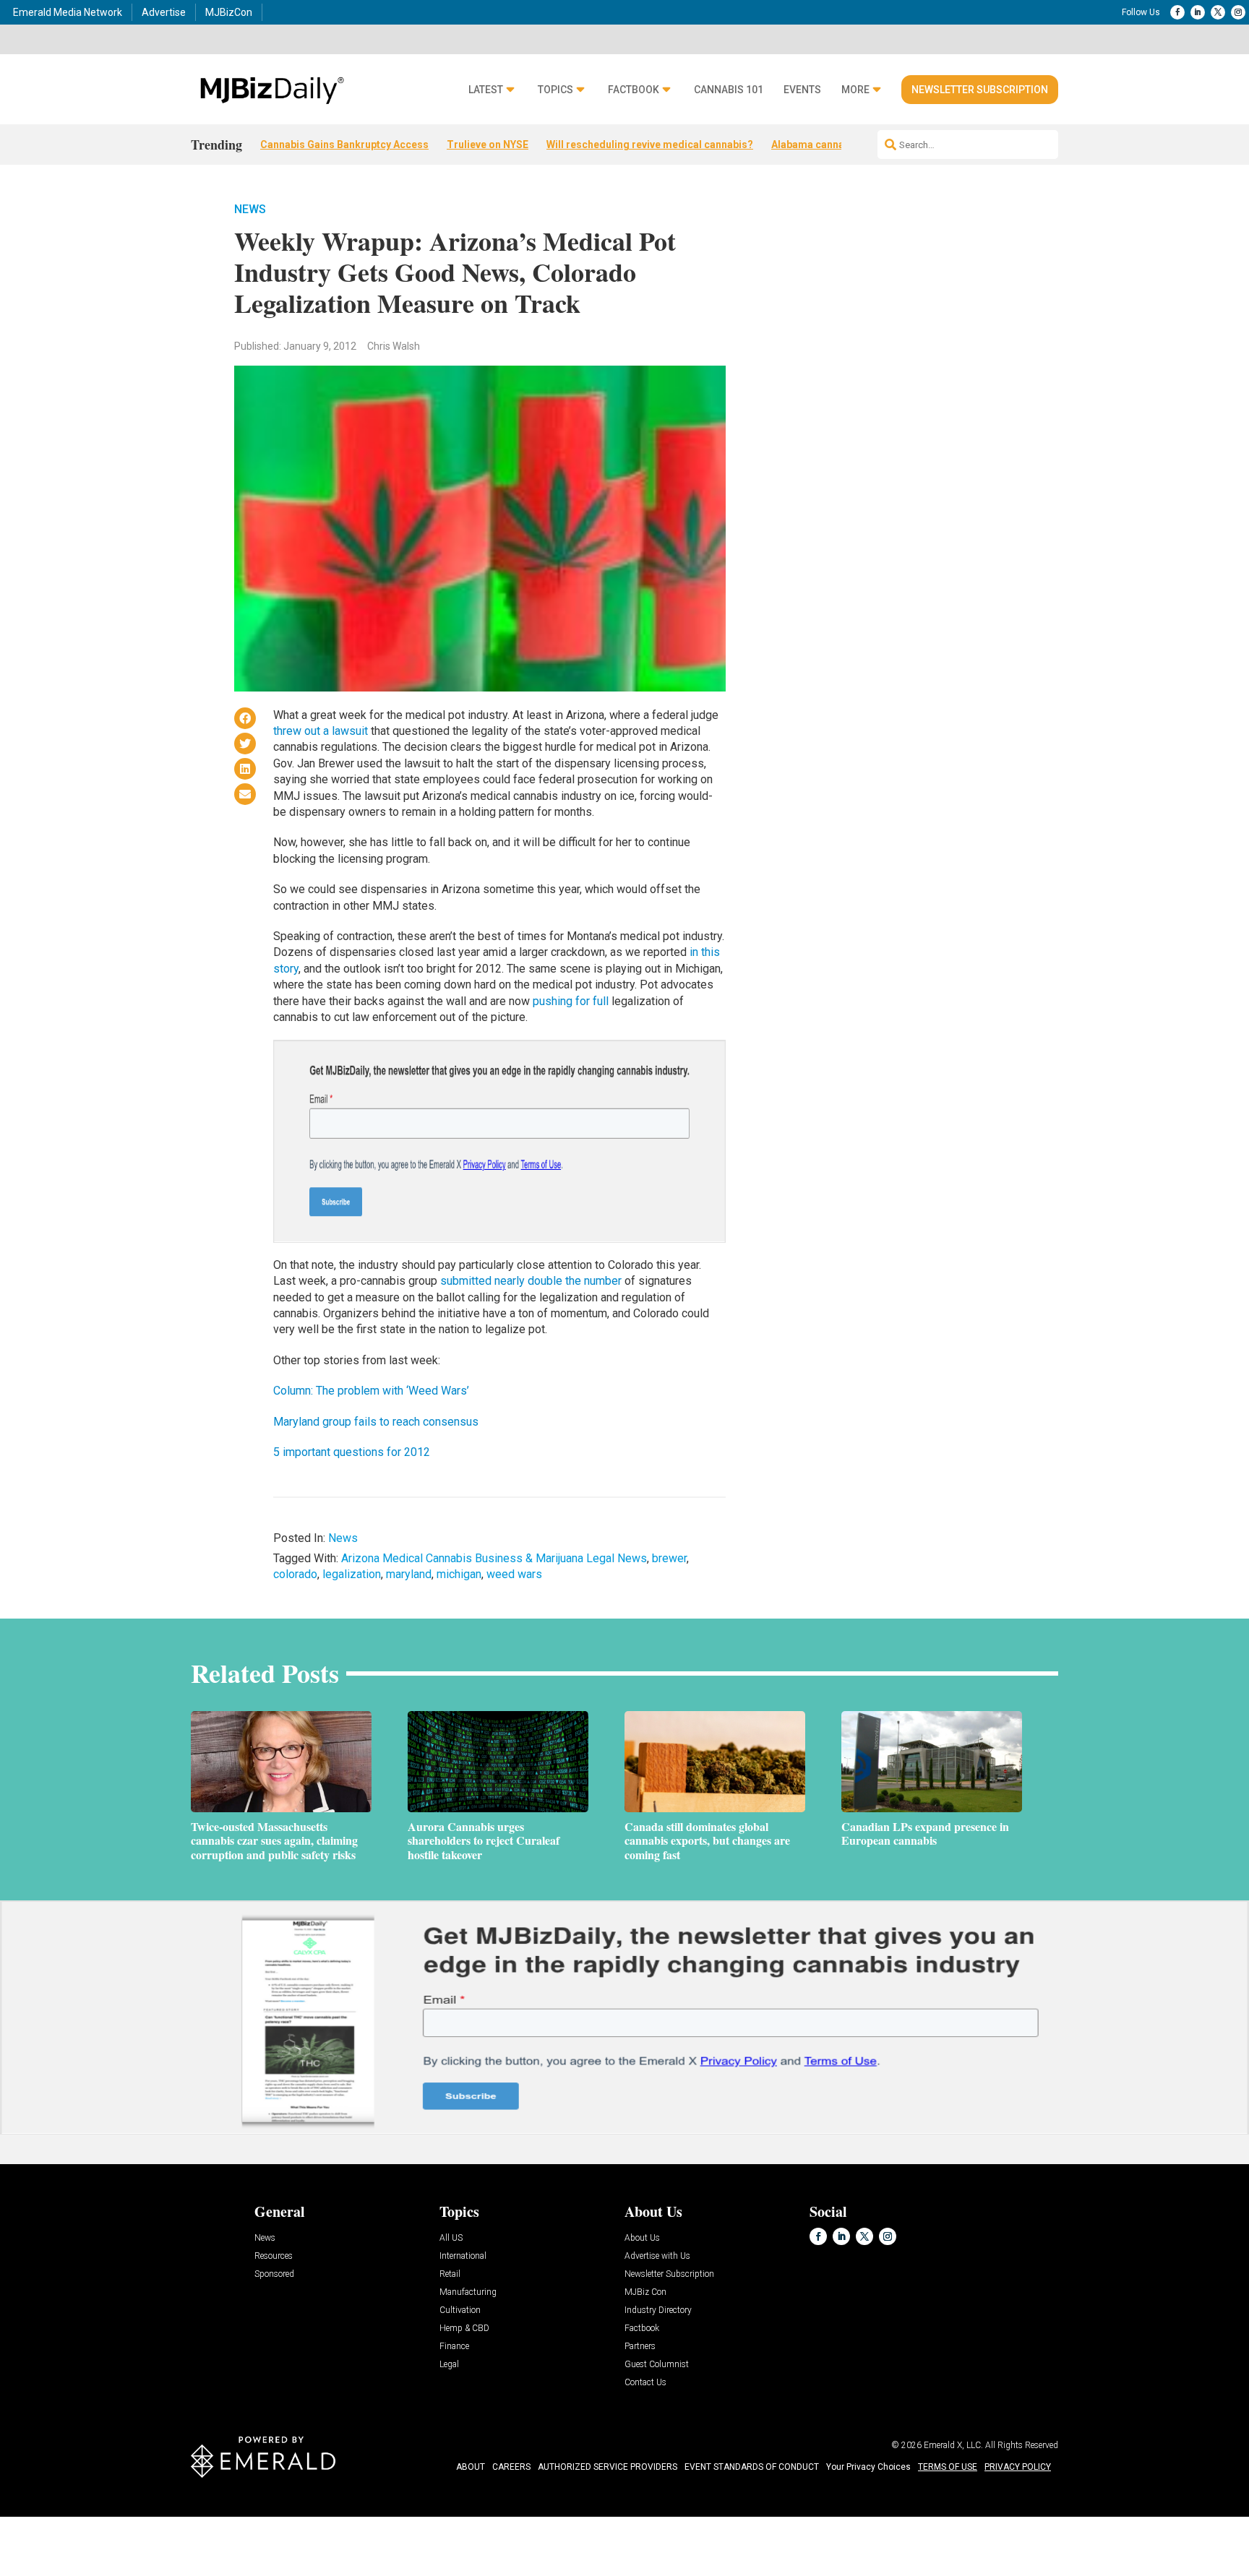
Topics (555, 90)
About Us (642, 2238)
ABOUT (471, 2467)
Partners (640, 2347)
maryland (409, 1574)
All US (451, 2238)
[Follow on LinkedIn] (1198, 12)
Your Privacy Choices (868, 2467)
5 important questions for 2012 (352, 1452)
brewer (669, 1558)
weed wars (514, 1574)
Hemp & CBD (464, 2329)
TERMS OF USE (948, 2467)
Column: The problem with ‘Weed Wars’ (371, 1391)
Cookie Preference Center (147, 2519)
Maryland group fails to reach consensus (376, 1422)
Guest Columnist (657, 2365)
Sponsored (274, 2274)
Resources (274, 2256)
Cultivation (460, 2310)
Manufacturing (468, 2292)
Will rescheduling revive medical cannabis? (650, 145)
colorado (295, 1574)
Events (802, 90)
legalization (352, 1574)
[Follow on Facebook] (1177, 12)
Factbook (634, 90)
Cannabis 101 (729, 90)
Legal (449, 2365)
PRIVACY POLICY (1018, 2467)
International (463, 2256)
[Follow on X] (1218, 12)
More (855, 90)
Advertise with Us (657, 2256)
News (250, 209)
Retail (450, 2274)
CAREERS (511, 2467)
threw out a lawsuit (321, 731)
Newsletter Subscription (980, 90)
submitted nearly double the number (531, 1281)
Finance (454, 2347)
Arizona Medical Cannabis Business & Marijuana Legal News (494, 1558)
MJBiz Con (645, 2292)
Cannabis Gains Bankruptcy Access (344, 145)
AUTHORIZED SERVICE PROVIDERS (608, 2467)
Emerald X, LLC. (953, 2445)
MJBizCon (229, 12)
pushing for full (572, 1001)
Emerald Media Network (68, 12)
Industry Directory (658, 2310)
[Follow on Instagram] (1238, 12)
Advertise (164, 12)
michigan (459, 1574)
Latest (486, 90)
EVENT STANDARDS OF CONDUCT (752, 2467)
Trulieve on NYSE (488, 145)
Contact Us (645, 2383)
